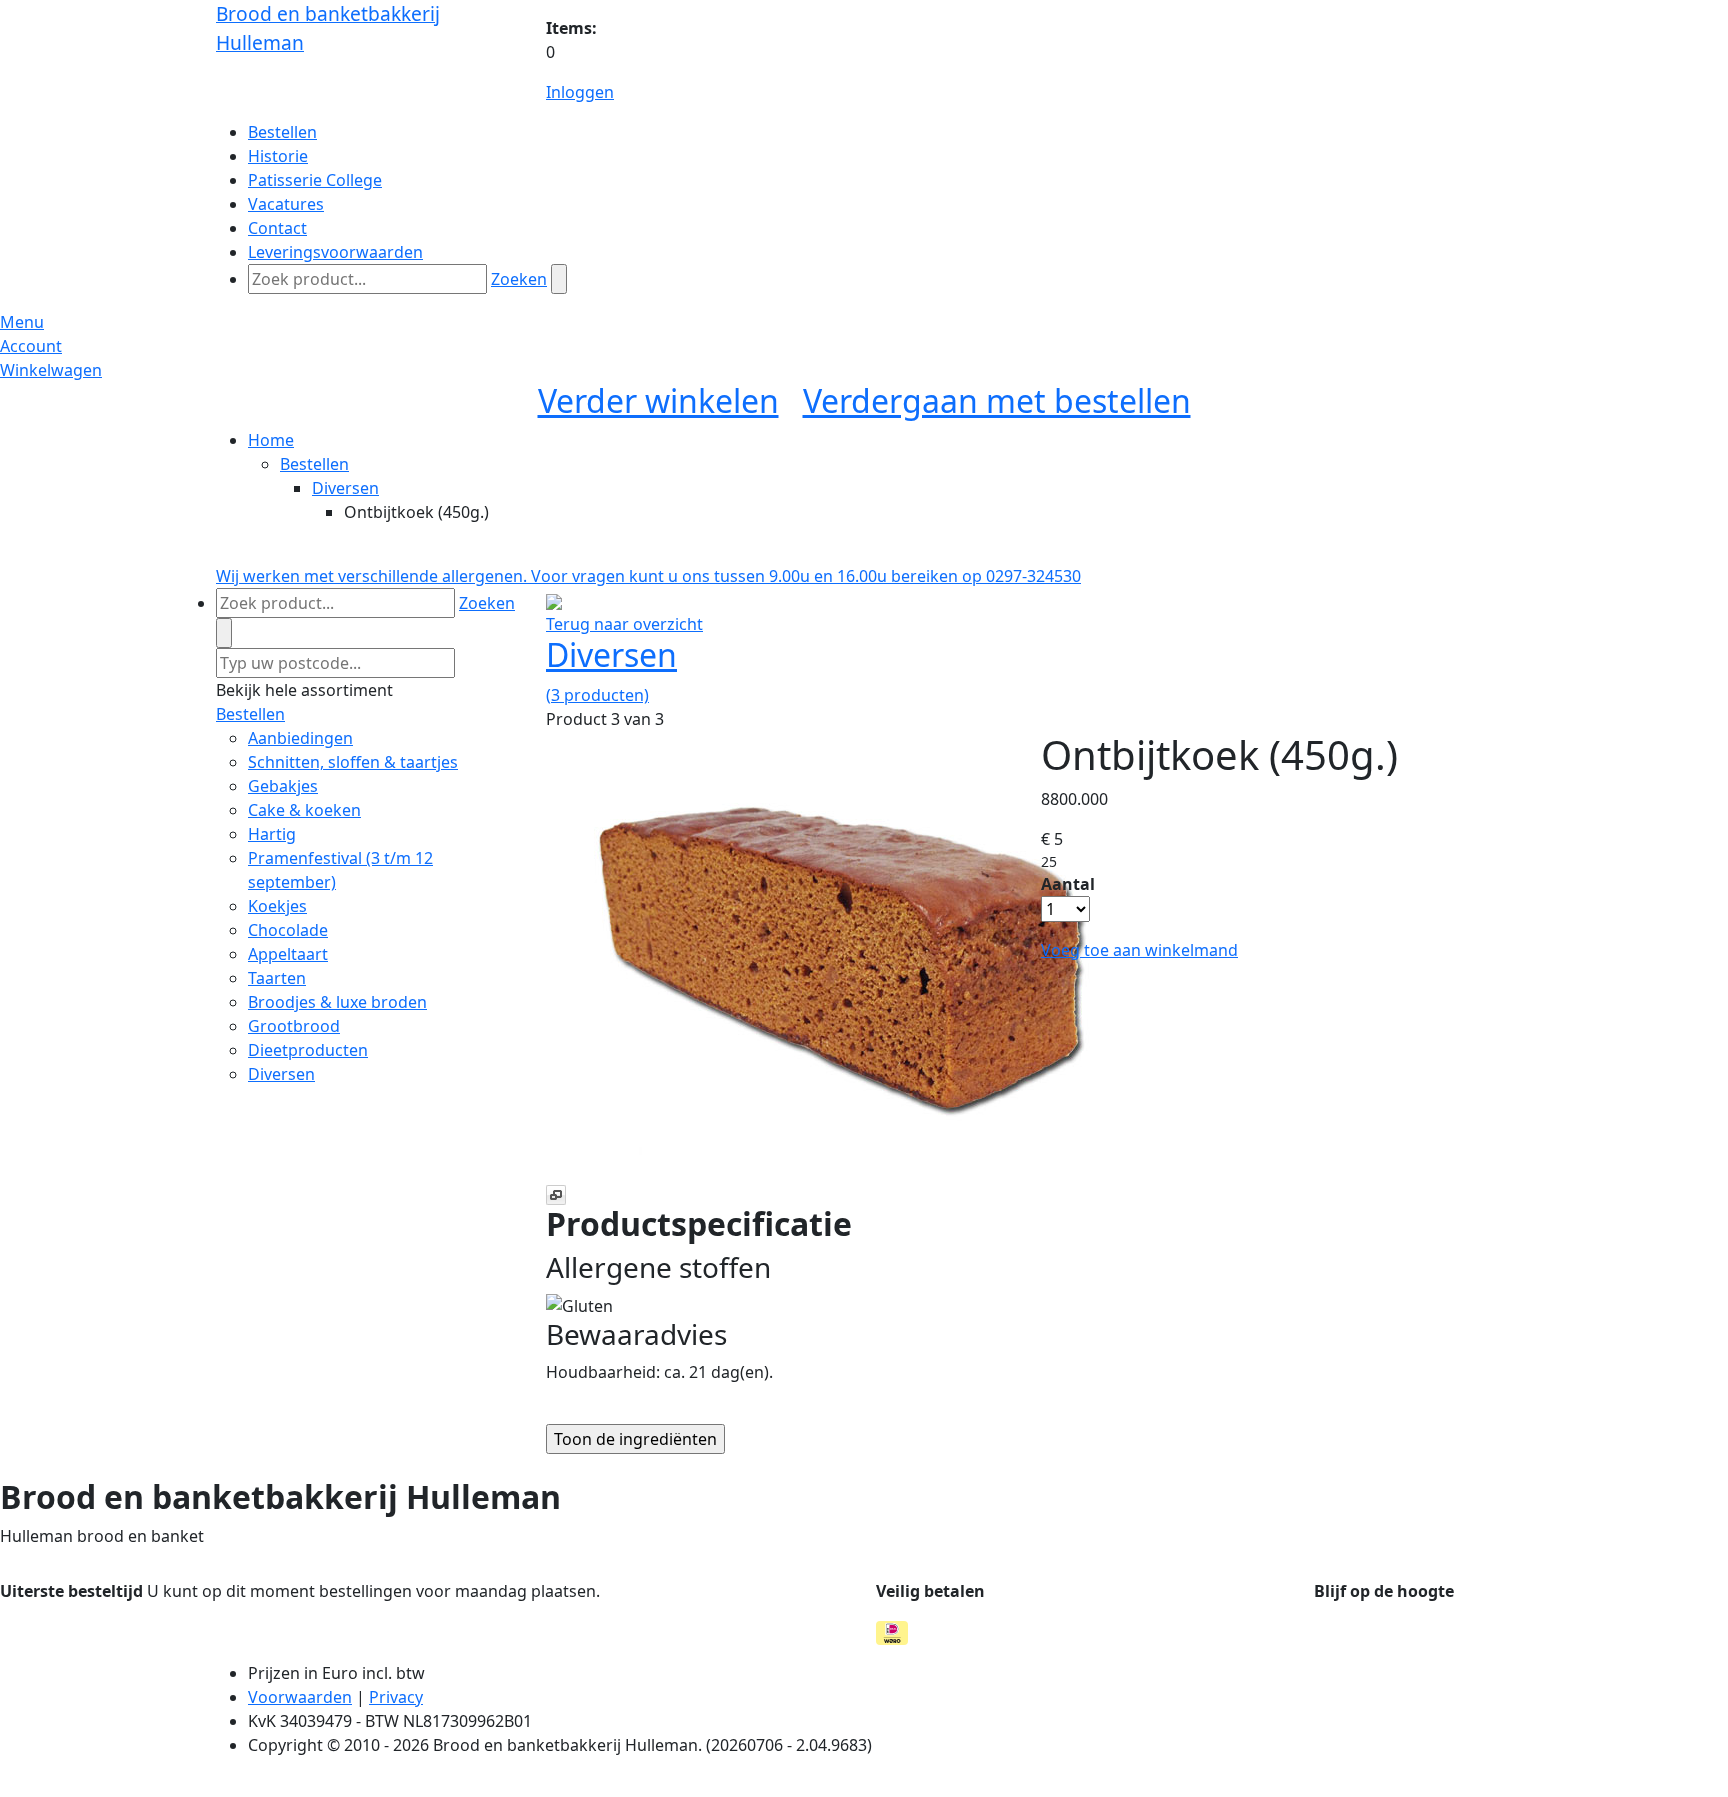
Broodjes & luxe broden (337, 1002)
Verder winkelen (658, 400)
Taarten (277, 978)
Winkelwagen (51, 370)
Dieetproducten (308, 1050)
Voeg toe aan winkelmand (1139, 950)
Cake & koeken (304, 810)
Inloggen (580, 92)
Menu (22, 322)
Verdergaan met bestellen (997, 400)
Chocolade (288, 930)
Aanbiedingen (300, 738)
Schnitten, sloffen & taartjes (353, 762)
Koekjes (277, 906)
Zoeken (519, 279)
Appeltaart (288, 954)
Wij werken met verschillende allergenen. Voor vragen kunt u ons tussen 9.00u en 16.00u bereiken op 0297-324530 (648, 576)
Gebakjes (283, 786)
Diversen (345, 488)
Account (31, 346)
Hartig (272, 834)
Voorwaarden (300, 1697)
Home (271, 440)
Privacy (396, 1697)
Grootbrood (294, 1026)
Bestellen (314, 464)
